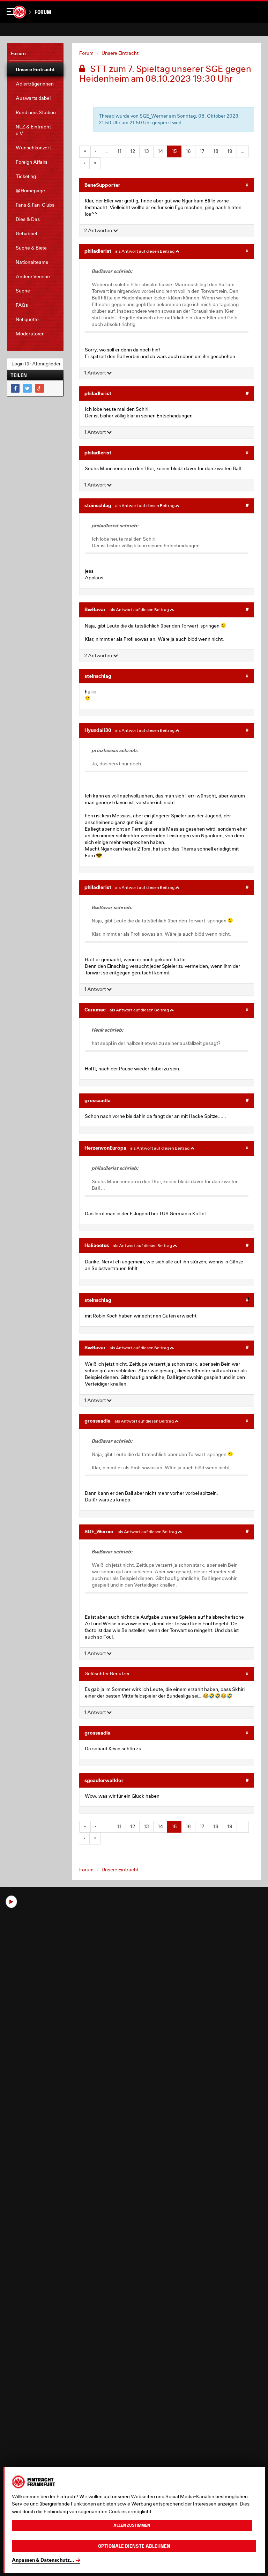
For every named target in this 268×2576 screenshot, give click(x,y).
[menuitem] (35, 69)
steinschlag (98, 505)
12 (133, 151)
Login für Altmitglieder (36, 364)
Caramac (95, 1009)
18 (216, 151)
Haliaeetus (97, 1245)
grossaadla (98, 1100)
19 (230, 151)
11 (119, 151)
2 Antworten (99, 230)
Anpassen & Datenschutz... (43, 2560)
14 (160, 151)
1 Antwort (95, 373)
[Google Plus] (40, 388)
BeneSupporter (102, 185)
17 (202, 151)
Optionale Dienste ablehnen (134, 2546)
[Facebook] (15, 388)
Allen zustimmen (132, 2525)
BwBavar (95, 609)
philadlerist (98, 251)
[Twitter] (27, 388)
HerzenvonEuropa (105, 1148)
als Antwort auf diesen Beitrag (145, 251)
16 (188, 151)
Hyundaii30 (98, 730)
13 (146, 151)
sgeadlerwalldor (104, 1780)
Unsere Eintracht (120, 53)
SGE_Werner (99, 1531)
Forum (43, 12)
